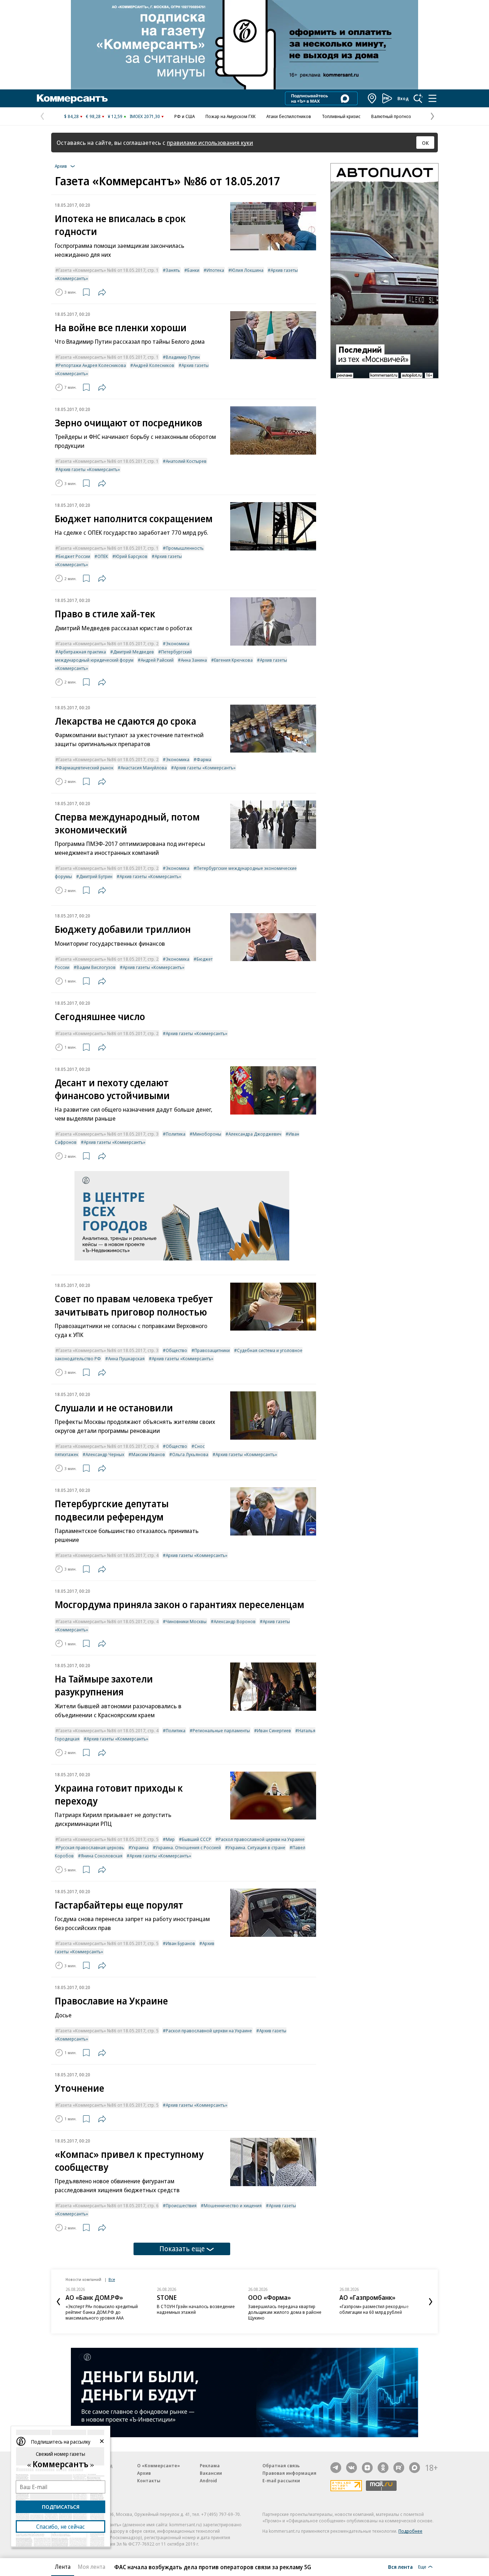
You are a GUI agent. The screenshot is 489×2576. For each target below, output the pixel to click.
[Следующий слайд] (431, 2302)
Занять (173, 270)
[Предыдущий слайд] (58, 2302)
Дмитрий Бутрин (96, 876)
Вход (403, 98)
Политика (176, 1134)
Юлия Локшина (247, 270)
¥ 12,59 (115, 116)
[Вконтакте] (352, 2468)
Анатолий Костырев (186, 461)
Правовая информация (289, 2473)
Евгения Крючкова (233, 660)
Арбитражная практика (82, 652)
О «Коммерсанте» (159, 2465)
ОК (425, 143)
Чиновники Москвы (186, 1621)
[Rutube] (399, 2468)
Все (112, 2279)
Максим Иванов (148, 1454)
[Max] (415, 2468)
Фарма (204, 759)
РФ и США (185, 116)
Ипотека (215, 270)
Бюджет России (74, 556)
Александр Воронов (235, 1621)
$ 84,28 (71, 116)
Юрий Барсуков (131, 556)
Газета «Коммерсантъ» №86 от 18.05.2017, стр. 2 (108, 643)
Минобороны (207, 1134)
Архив (144, 2473)
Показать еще (182, 2249)
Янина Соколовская (102, 1856)
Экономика (178, 643)
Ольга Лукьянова (190, 1454)
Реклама (210, 2465)
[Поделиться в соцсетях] (102, 292)
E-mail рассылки (281, 2480)
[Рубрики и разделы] (432, 98)
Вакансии (211, 2473)
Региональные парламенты (221, 1730)
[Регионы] (372, 98)
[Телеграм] (336, 2468)
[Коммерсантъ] (72, 98)
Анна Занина (194, 660)
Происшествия (181, 2205)
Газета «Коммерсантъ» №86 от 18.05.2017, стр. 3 (108, 1134)
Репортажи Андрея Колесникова (92, 365)
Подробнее (410, 2531)
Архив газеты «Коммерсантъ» (89, 469)
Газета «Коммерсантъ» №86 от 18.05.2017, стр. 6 (108, 2205)
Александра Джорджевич (255, 1134)
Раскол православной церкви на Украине (262, 1839)
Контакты (149, 2480)
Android (208, 2480)
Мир (170, 1839)
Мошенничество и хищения (233, 2205)
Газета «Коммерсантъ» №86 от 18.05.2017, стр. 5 (108, 1839)
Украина (140, 1847)
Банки (193, 270)
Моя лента (91, 2567)
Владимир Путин (183, 357)
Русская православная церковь (91, 1847)
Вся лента (400, 2567)
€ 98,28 (93, 116)
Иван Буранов (180, 1943)
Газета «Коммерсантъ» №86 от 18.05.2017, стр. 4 (108, 1446)
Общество (176, 1350)
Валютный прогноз (391, 116)
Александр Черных (105, 1454)
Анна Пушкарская (126, 1358)
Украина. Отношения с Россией (188, 1847)
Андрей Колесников (154, 365)
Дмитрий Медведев (134, 652)
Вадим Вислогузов (96, 967)
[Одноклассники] (383, 2468)
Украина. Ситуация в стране (257, 1847)
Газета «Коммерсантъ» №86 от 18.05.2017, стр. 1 (108, 270)
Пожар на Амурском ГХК (231, 116)
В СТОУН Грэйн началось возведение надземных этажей (196, 2309)
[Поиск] (418, 98)
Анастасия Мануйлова (144, 768)
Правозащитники (212, 1350)
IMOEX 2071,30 (145, 116)
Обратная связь (281, 2465)
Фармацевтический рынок (86, 768)
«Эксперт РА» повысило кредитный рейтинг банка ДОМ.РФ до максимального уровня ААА (102, 2312)
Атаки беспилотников (289, 116)
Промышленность (185, 548)
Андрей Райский (157, 660)
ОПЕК (103, 556)
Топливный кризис (341, 116)
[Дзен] (367, 2468)
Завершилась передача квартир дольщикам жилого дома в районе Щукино (285, 2312)
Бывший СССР (197, 1839)
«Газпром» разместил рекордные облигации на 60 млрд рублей (374, 2309)
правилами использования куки (210, 143)
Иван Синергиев (274, 1730)
